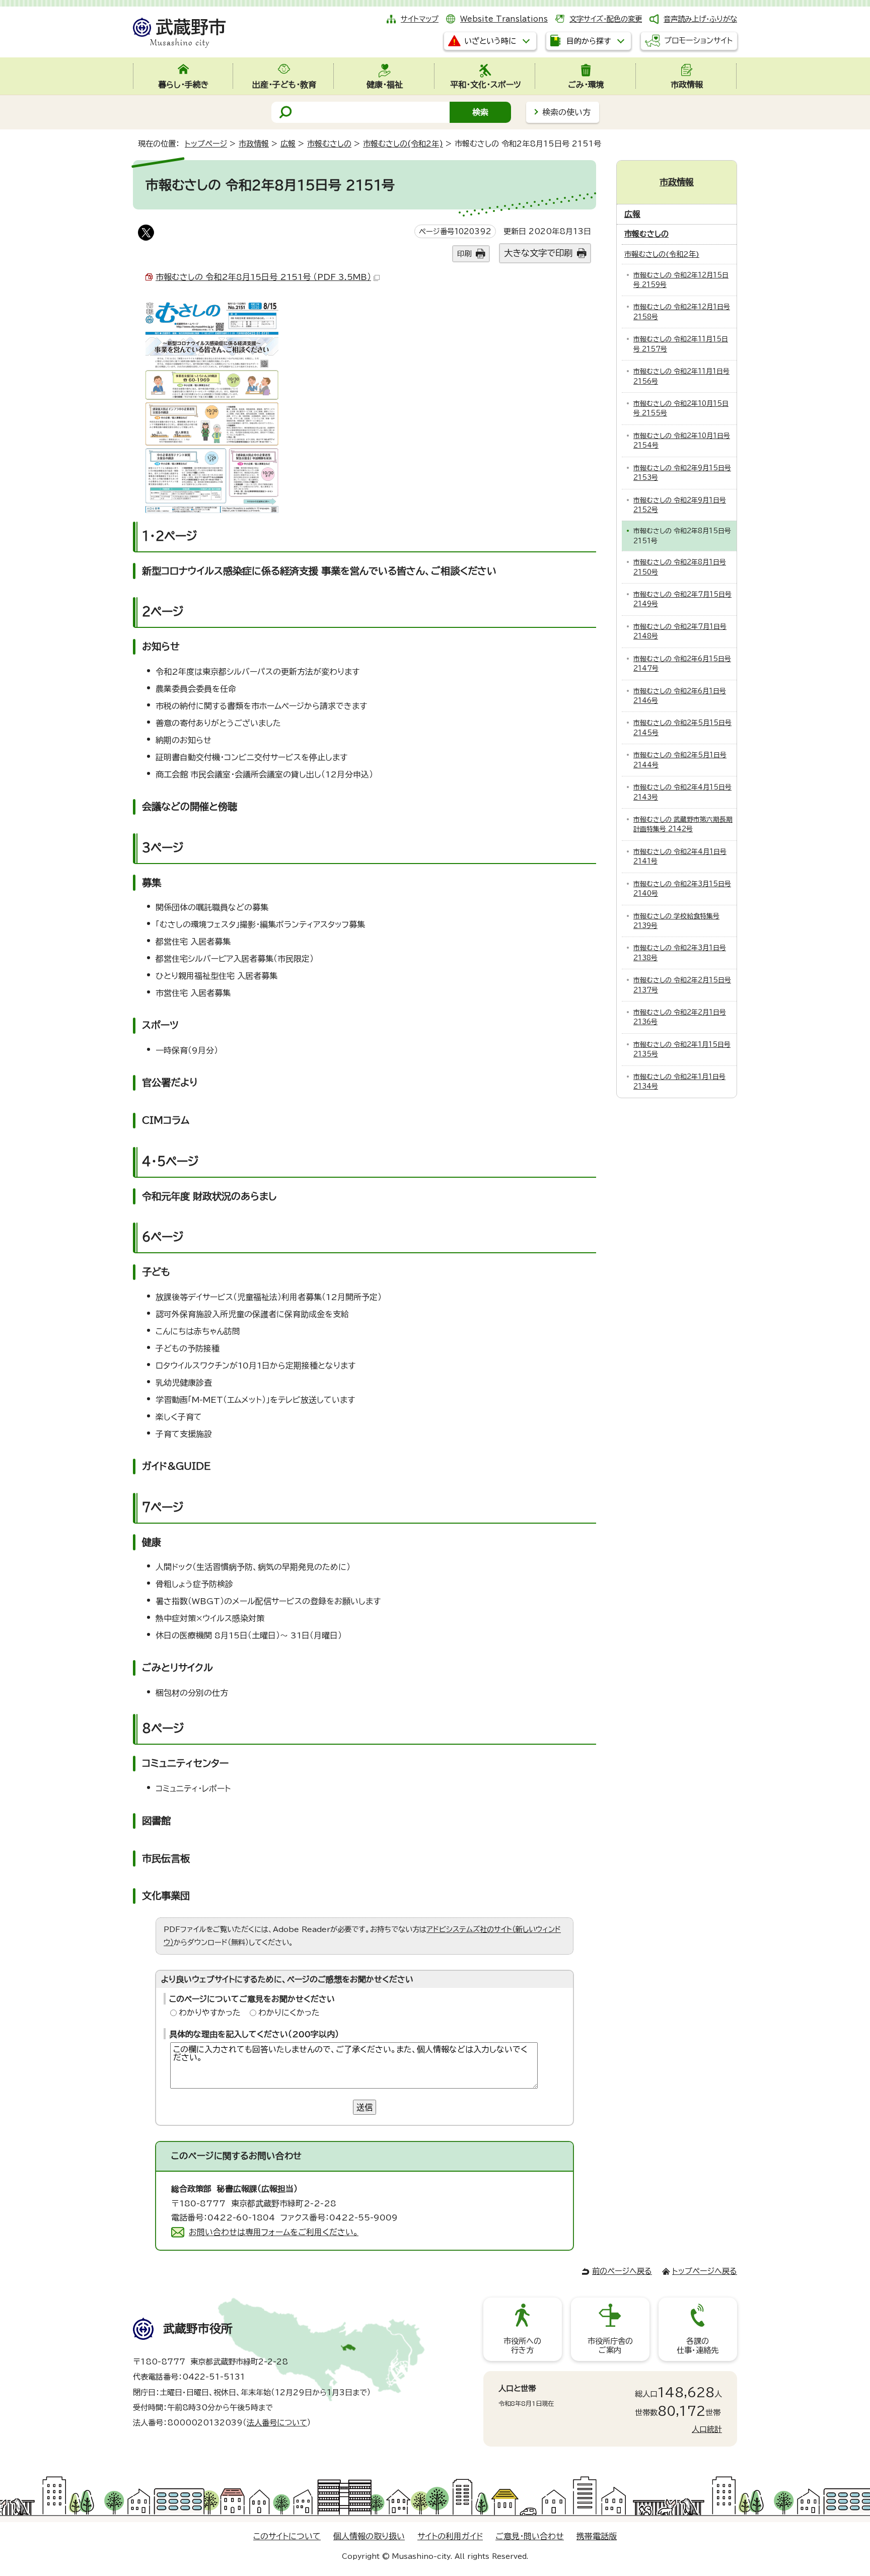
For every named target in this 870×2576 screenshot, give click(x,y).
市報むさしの (329, 144)
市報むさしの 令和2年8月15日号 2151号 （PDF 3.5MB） (263, 277)
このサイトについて (287, 2536)
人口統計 (707, 2429)
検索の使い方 (566, 112)
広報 (288, 144)
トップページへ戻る (705, 2271)
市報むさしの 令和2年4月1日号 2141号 (680, 856)
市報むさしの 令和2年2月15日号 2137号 (682, 985)
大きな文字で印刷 (538, 253)
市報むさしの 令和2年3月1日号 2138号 (680, 953)
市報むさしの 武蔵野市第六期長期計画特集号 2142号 (683, 824)
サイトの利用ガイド (450, 2536)
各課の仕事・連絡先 (698, 2346)
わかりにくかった (289, 2013)
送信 (365, 2107)
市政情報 (254, 144)
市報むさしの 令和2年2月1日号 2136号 (680, 1017)
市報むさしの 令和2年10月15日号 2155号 (681, 408)
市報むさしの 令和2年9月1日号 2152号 (680, 505)
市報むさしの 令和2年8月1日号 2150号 (680, 567)
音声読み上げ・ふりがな (700, 19)
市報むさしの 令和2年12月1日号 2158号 (682, 312)
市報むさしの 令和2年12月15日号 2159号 (681, 280)
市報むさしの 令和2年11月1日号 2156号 (681, 376)
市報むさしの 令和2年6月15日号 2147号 (682, 664)
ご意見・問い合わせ (530, 2536)
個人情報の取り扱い (369, 2536)
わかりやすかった (210, 2013)
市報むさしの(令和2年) (403, 144)
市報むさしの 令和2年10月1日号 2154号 (682, 441)
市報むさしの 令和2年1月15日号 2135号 (682, 1049)
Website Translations (504, 19)
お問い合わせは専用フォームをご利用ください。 (274, 2232)
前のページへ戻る (622, 2271)
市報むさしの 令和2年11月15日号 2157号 (681, 344)
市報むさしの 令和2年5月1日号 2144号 (680, 760)
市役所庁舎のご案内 (610, 2346)
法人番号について (277, 2423)
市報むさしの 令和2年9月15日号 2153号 (682, 473)
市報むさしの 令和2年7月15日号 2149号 (682, 599)
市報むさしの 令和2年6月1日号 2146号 (680, 696)
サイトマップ (420, 19)
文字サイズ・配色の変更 (606, 19)
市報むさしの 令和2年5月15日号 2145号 (682, 728)
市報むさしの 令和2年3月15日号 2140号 (682, 889)
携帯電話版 (597, 2536)
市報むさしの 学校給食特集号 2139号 (676, 921)
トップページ (206, 144)
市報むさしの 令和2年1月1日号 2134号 (679, 1082)
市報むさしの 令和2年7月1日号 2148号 (680, 631)
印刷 (464, 254)
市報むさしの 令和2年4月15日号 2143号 (682, 792)
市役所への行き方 (522, 2346)
